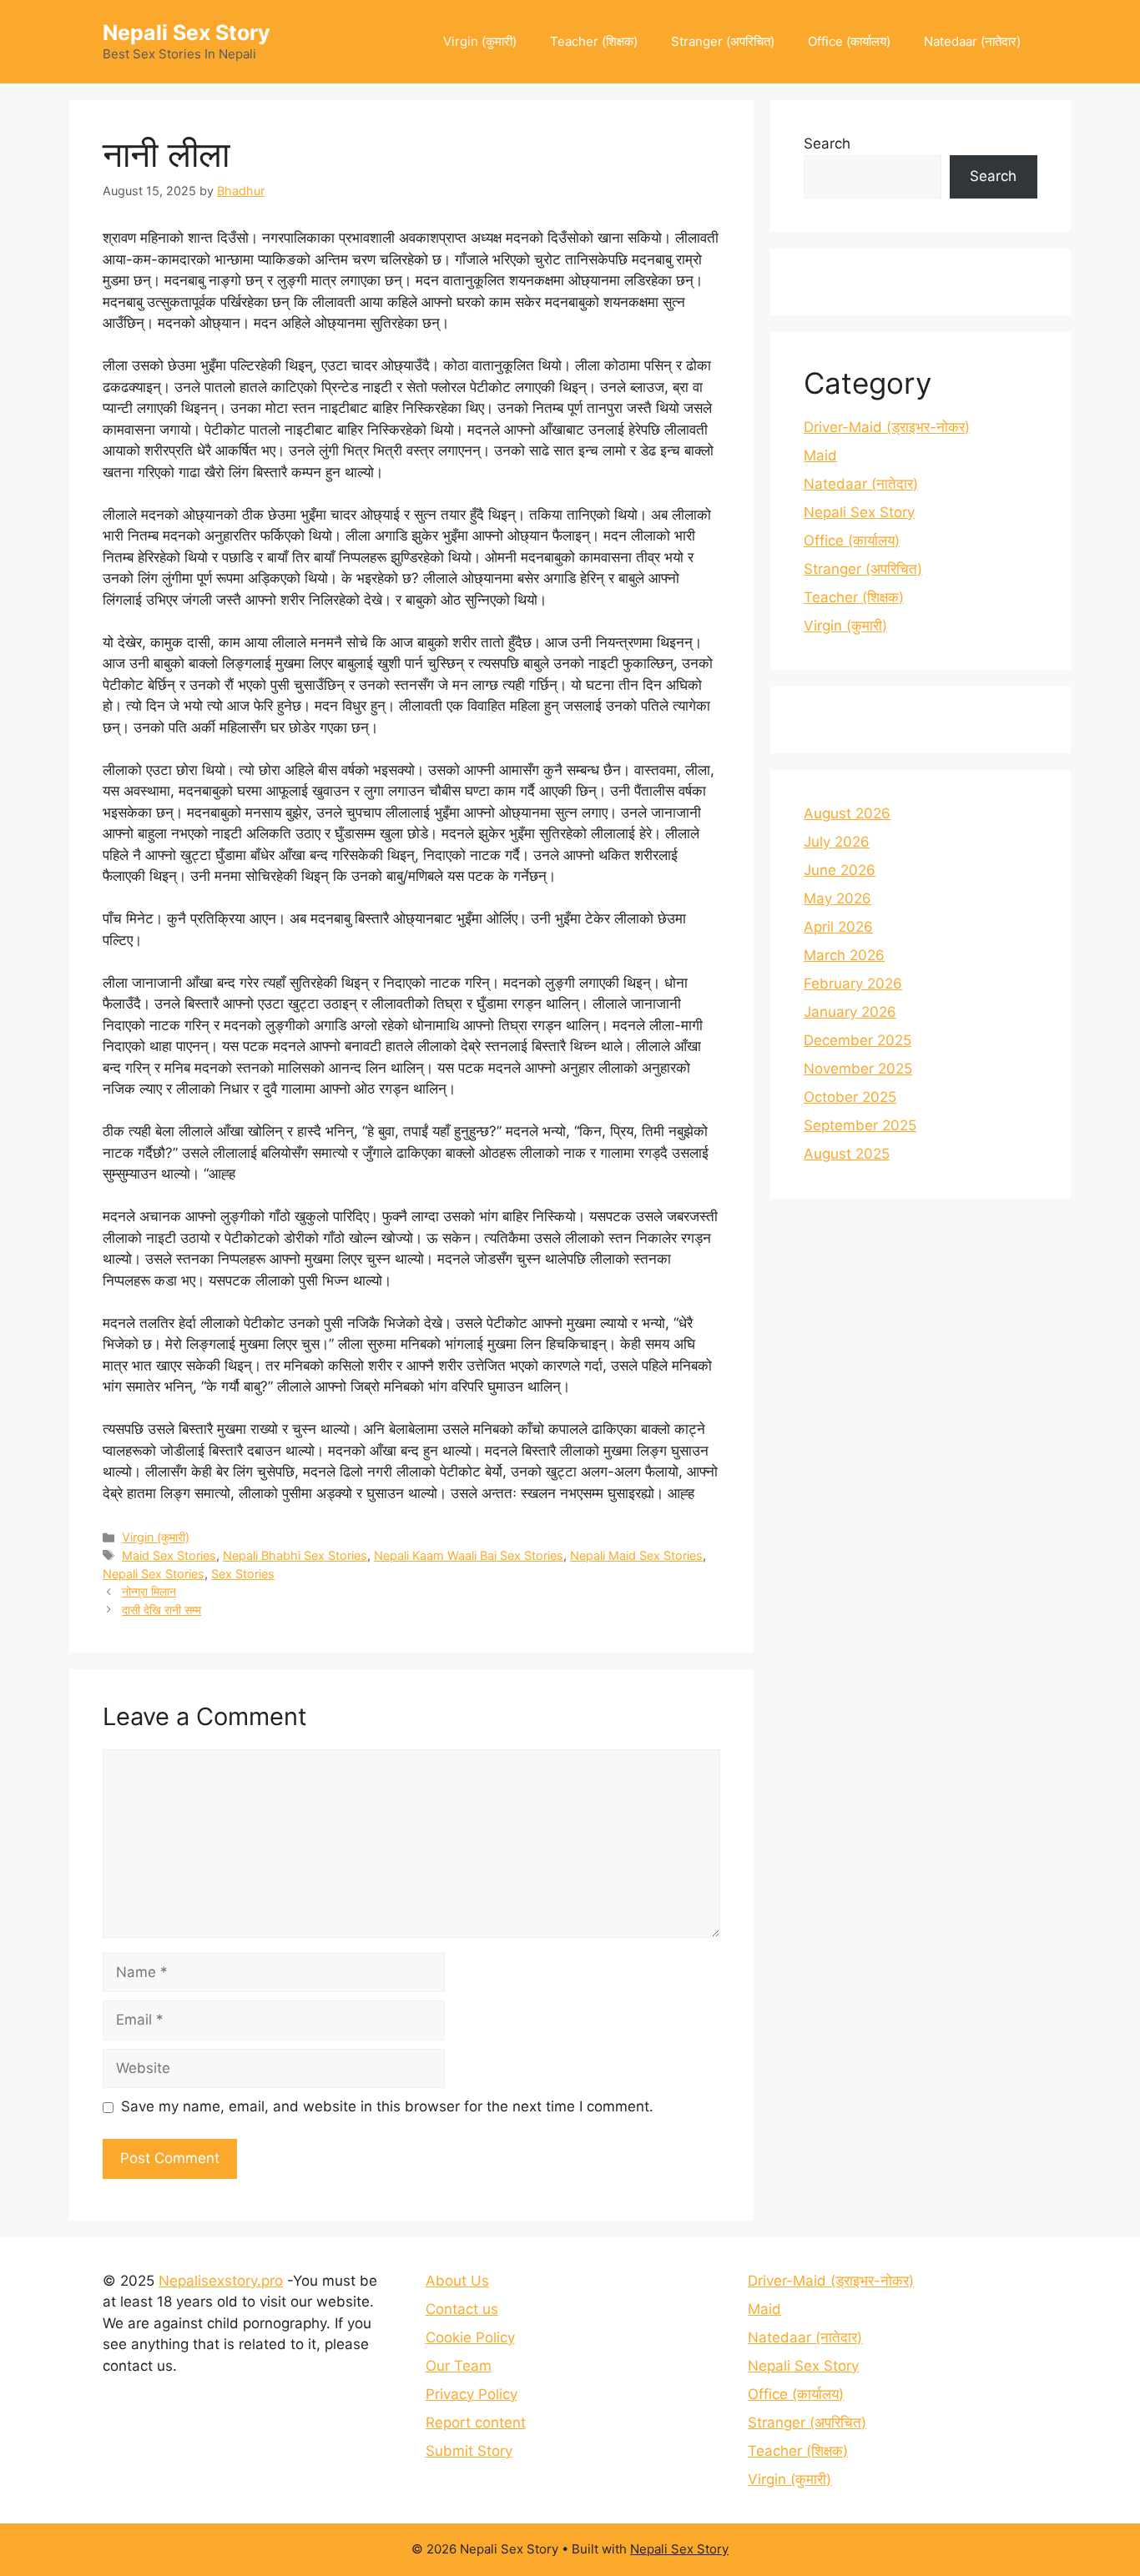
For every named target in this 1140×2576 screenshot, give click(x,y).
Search (827, 143)
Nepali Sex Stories (154, 1574)
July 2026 (837, 842)
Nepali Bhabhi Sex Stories (295, 1555)
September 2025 (860, 1125)
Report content (476, 2423)
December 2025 (858, 1040)
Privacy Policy (472, 2394)
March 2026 (844, 955)
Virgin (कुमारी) (480, 41)
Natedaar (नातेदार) (972, 41)
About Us (457, 2281)
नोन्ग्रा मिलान (149, 1591)
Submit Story (469, 2451)
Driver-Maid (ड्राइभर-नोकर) (887, 427)
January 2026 (850, 1012)
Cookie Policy (470, 2337)
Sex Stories (243, 1574)
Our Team (459, 2366)
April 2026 (838, 927)
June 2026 (840, 870)
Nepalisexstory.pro (221, 2281)
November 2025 (858, 1069)
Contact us (462, 2309)
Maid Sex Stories (169, 1555)
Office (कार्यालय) (849, 41)
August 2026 (847, 813)
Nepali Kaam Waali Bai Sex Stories (469, 1555)
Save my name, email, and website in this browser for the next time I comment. (387, 2106)
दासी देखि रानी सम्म (161, 1610)
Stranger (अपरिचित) (723, 41)
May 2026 (837, 898)
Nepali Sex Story (187, 33)
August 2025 (847, 1154)
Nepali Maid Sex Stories (636, 1555)
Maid (820, 455)
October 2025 (850, 1097)
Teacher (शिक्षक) (594, 41)
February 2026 (853, 984)
